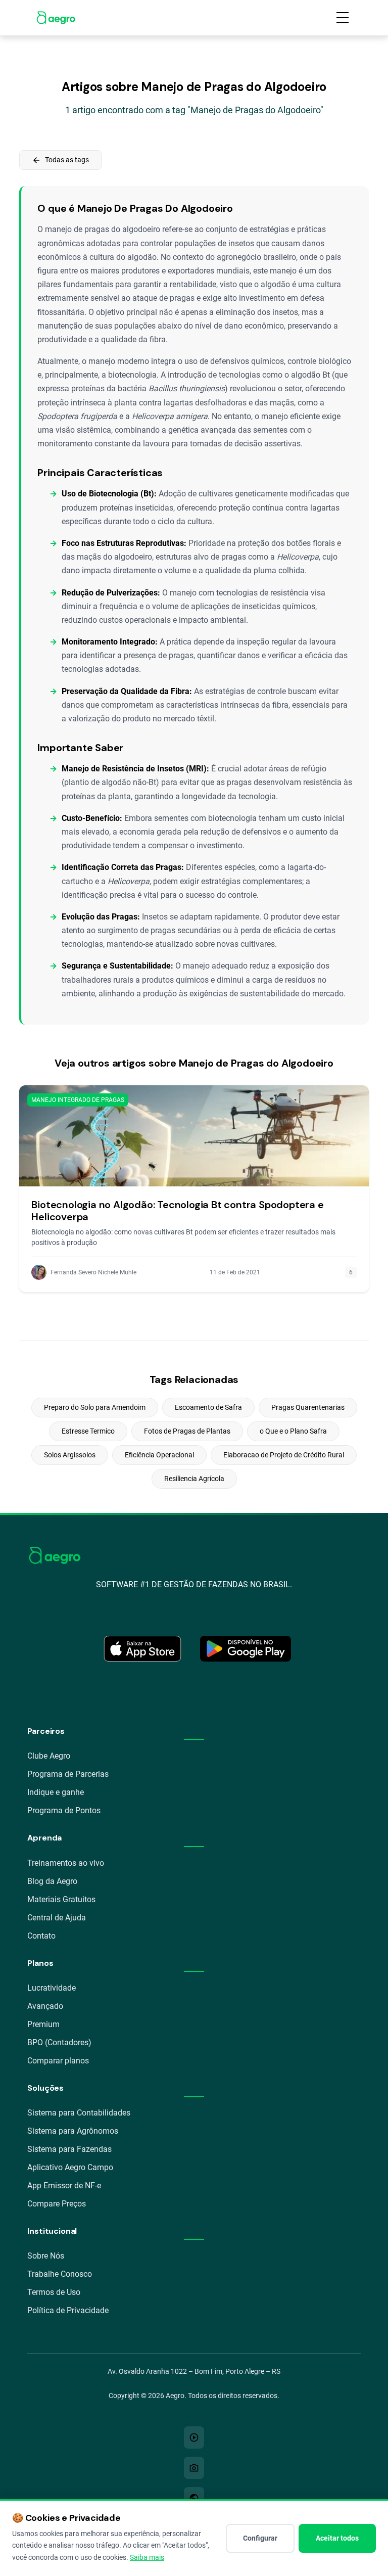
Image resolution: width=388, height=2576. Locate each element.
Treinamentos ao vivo (66, 1863)
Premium (43, 2024)
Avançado (45, 2006)
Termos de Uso (54, 2292)
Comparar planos (58, 2061)
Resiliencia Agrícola (194, 1479)
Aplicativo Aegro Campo (70, 2167)
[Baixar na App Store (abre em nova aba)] (142, 1649)
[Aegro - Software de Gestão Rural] (56, 18)
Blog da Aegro (52, 1881)
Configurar (260, 2538)
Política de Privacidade (68, 2310)
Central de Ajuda (57, 1918)
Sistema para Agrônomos (73, 2131)
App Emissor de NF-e (64, 2186)
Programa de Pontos (64, 1810)
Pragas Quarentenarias (308, 1407)
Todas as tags (60, 160)
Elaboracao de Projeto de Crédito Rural (284, 1455)
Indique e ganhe (56, 1792)
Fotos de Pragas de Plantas (187, 1431)
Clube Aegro (49, 1756)
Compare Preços (57, 2204)
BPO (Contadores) (59, 2042)
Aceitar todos (337, 2538)
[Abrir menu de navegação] (343, 18)
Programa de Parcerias (68, 1774)
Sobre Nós (46, 2256)
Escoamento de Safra (208, 1407)
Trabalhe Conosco (60, 2274)
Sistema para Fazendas (69, 2149)
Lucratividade (52, 1988)
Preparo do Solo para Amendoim (95, 1407)
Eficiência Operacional (159, 1455)
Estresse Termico (88, 1431)
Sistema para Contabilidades (79, 2113)
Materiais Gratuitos (61, 1899)
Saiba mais (147, 2557)
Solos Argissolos (70, 1455)
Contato (41, 1936)
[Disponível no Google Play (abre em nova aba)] (246, 1649)
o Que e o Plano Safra (293, 1431)
